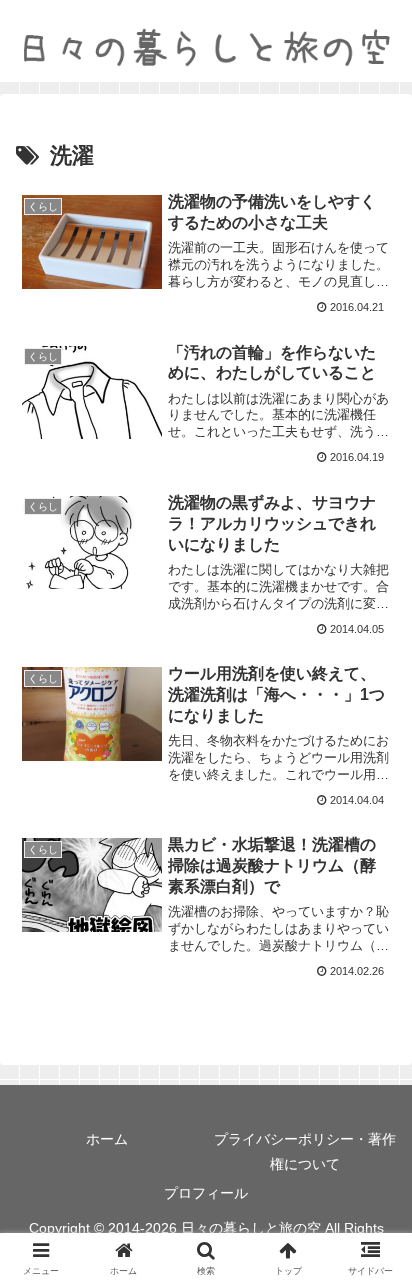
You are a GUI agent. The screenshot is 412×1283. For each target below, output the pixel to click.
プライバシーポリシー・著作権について (305, 1151)
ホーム (107, 1139)
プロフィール (206, 1193)
